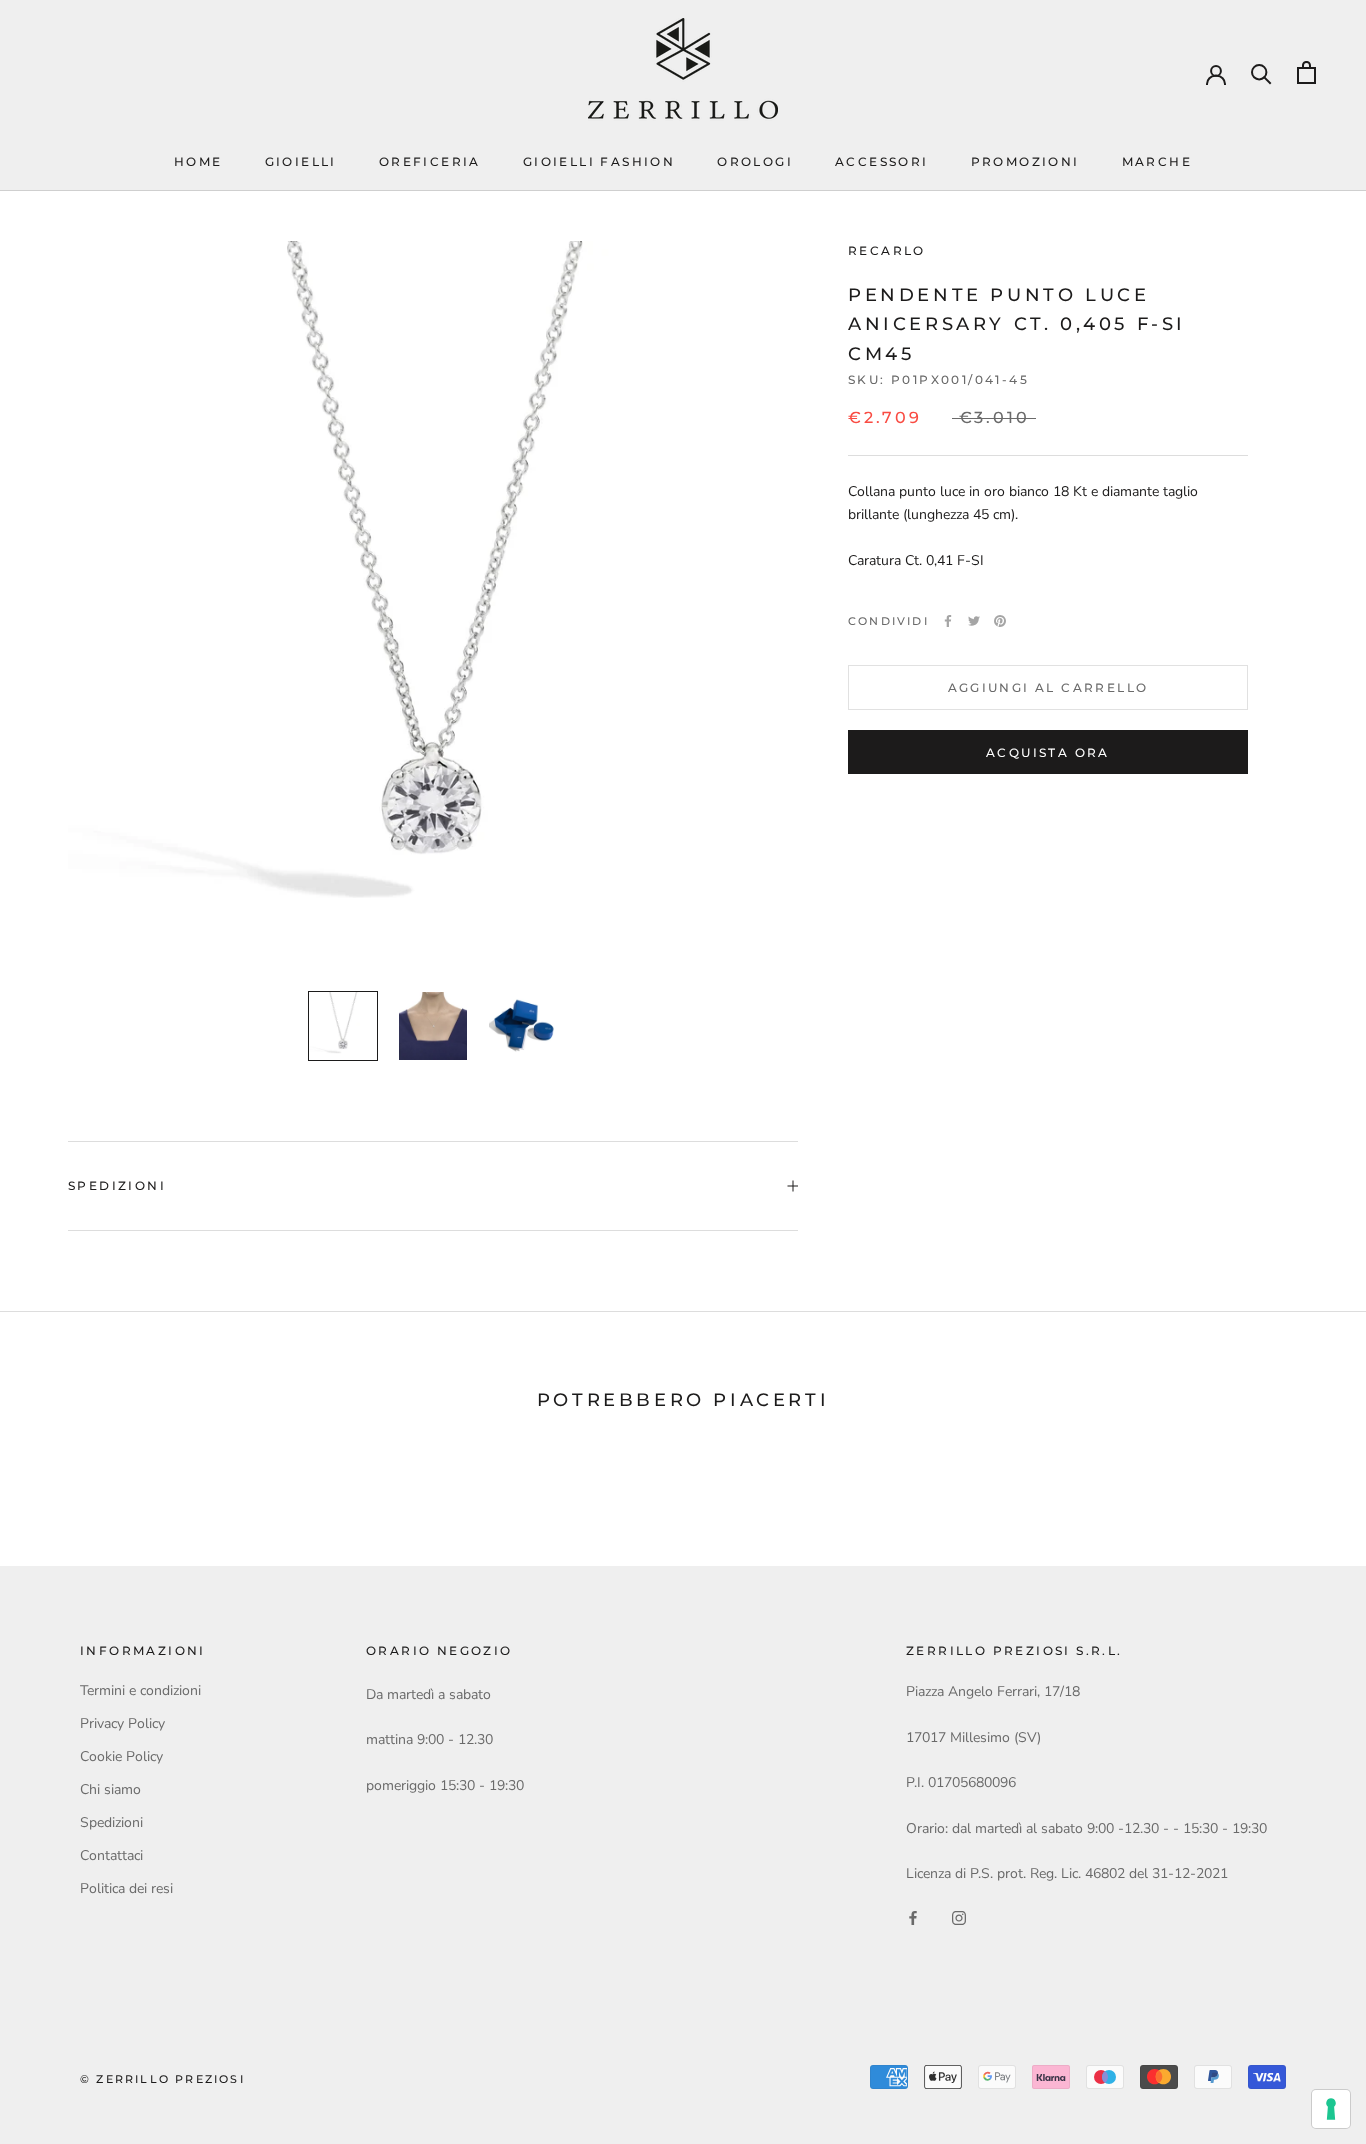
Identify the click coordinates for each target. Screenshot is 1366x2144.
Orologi (755, 161)
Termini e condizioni (140, 1690)
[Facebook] (948, 621)
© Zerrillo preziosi (162, 2079)
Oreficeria (430, 161)
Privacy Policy (122, 1723)
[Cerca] (1261, 72)
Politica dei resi (126, 1888)
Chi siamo (110, 1789)
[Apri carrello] (1306, 72)
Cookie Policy (121, 1756)
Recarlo (887, 250)
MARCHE (1157, 161)
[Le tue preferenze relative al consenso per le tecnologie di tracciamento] (1331, 2109)
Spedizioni (117, 1185)
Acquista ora (1048, 752)
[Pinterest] (1000, 621)
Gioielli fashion (599, 161)
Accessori (882, 161)
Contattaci (111, 1855)
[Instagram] (959, 1916)
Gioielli (301, 161)
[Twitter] (974, 621)
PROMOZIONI (1025, 161)
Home (198, 161)
